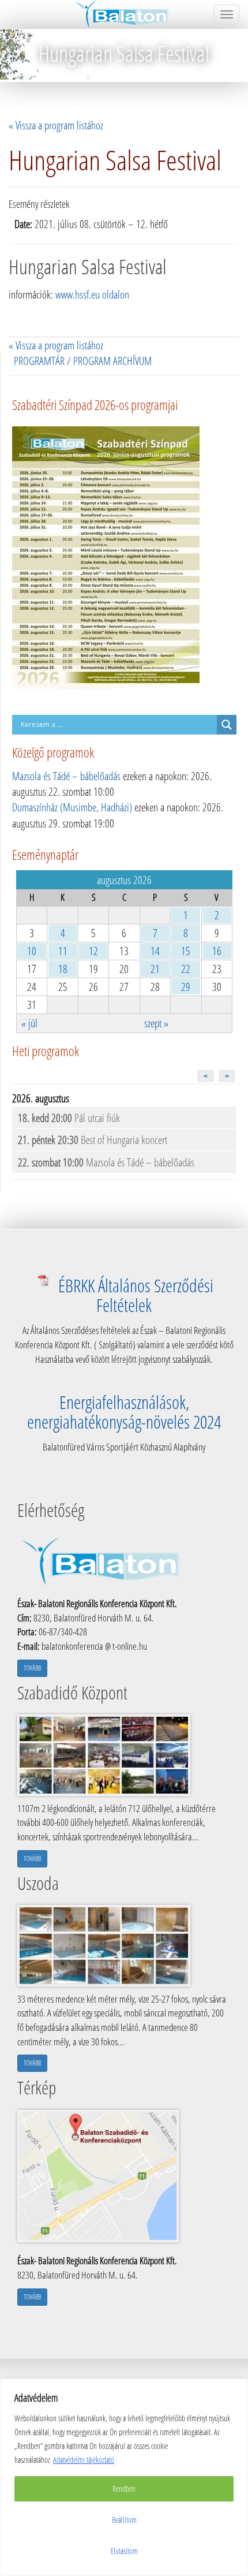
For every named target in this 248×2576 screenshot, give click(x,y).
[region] (124, 2477)
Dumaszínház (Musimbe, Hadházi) (72, 807)
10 (32, 951)
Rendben (124, 2489)
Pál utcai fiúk (69, 1118)
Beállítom (124, 2520)
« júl (29, 1023)
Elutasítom (124, 2551)
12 (93, 951)
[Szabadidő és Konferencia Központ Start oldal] (124, 14)
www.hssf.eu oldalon (92, 294)
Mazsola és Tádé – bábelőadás (66, 776)
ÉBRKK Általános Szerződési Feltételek (136, 1295)
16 (217, 951)
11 (63, 951)
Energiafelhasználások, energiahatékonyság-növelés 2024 (124, 1412)
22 (186, 969)
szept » (156, 1023)
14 (155, 951)
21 (155, 969)
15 (186, 951)
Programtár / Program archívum (83, 361)
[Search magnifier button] (227, 725)
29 (186, 987)
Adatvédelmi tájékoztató (84, 2460)
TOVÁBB (32, 1668)
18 (63, 969)
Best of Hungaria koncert (93, 1140)
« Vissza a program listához (56, 125)
